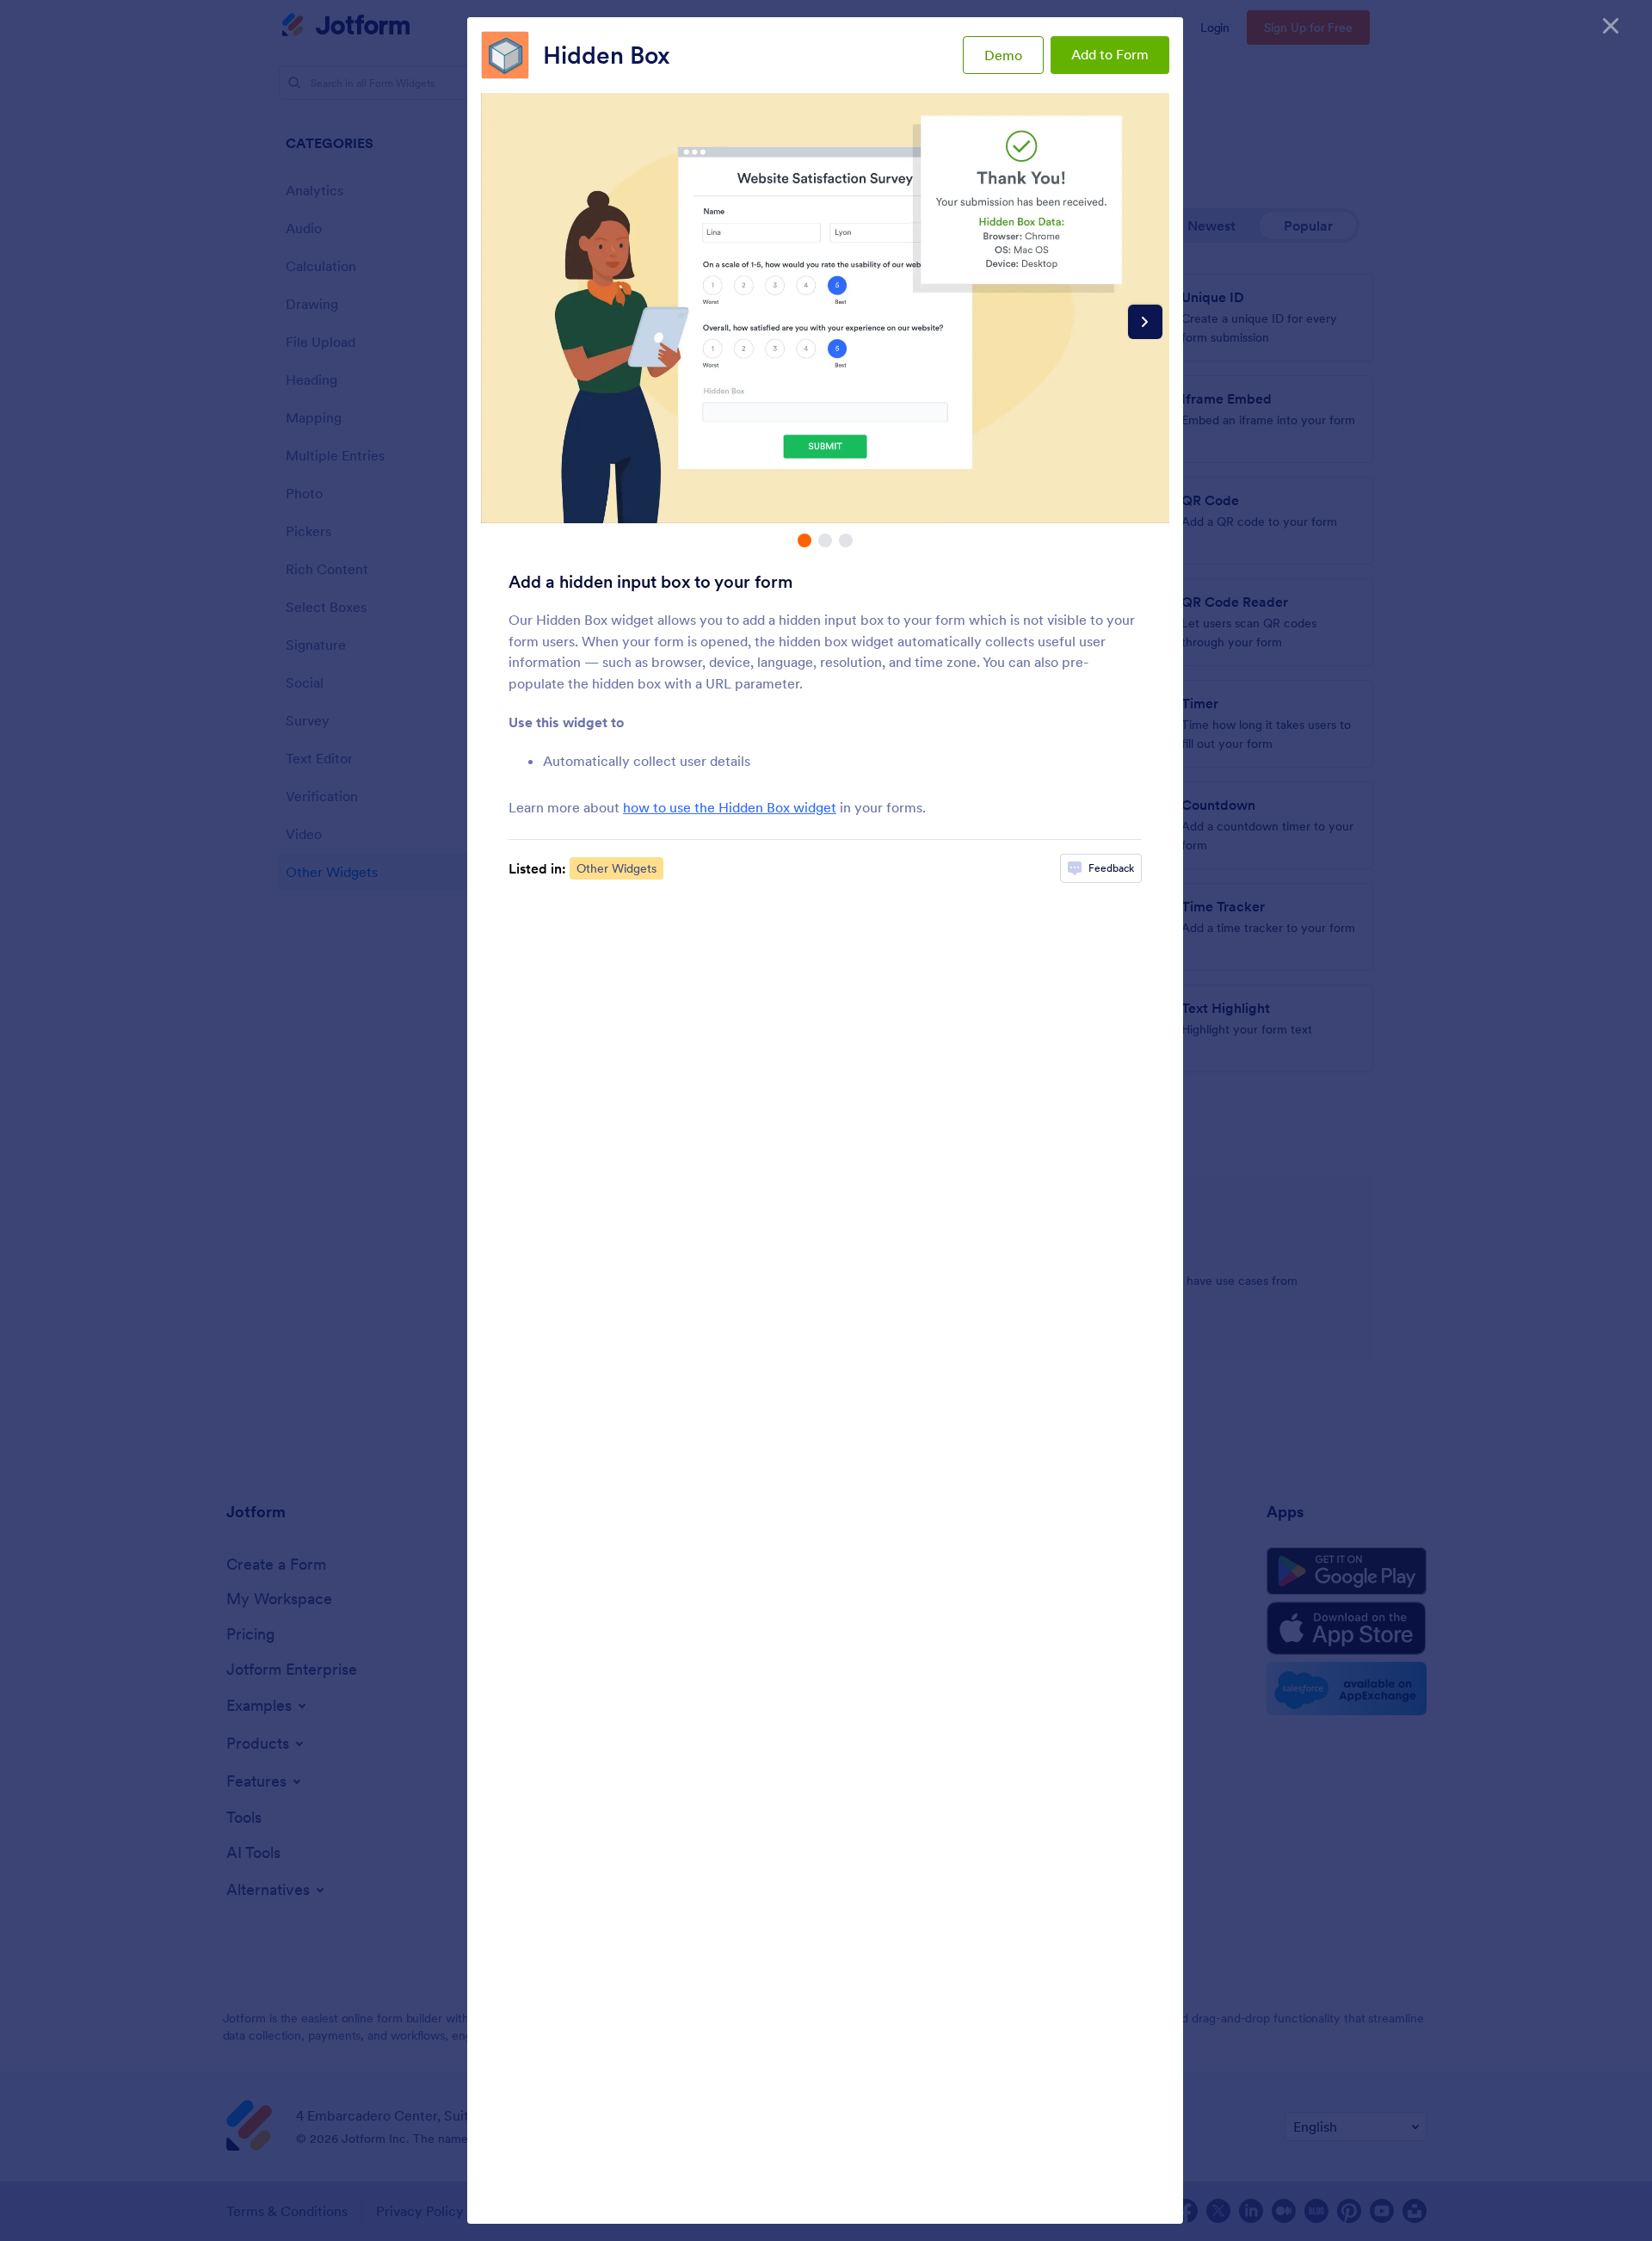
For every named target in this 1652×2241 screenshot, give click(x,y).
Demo (1003, 55)
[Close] (1611, 26)
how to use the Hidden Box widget (730, 807)
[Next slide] (1145, 322)
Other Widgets (616, 868)
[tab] (804, 540)
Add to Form (1110, 54)
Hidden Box (607, 55)
